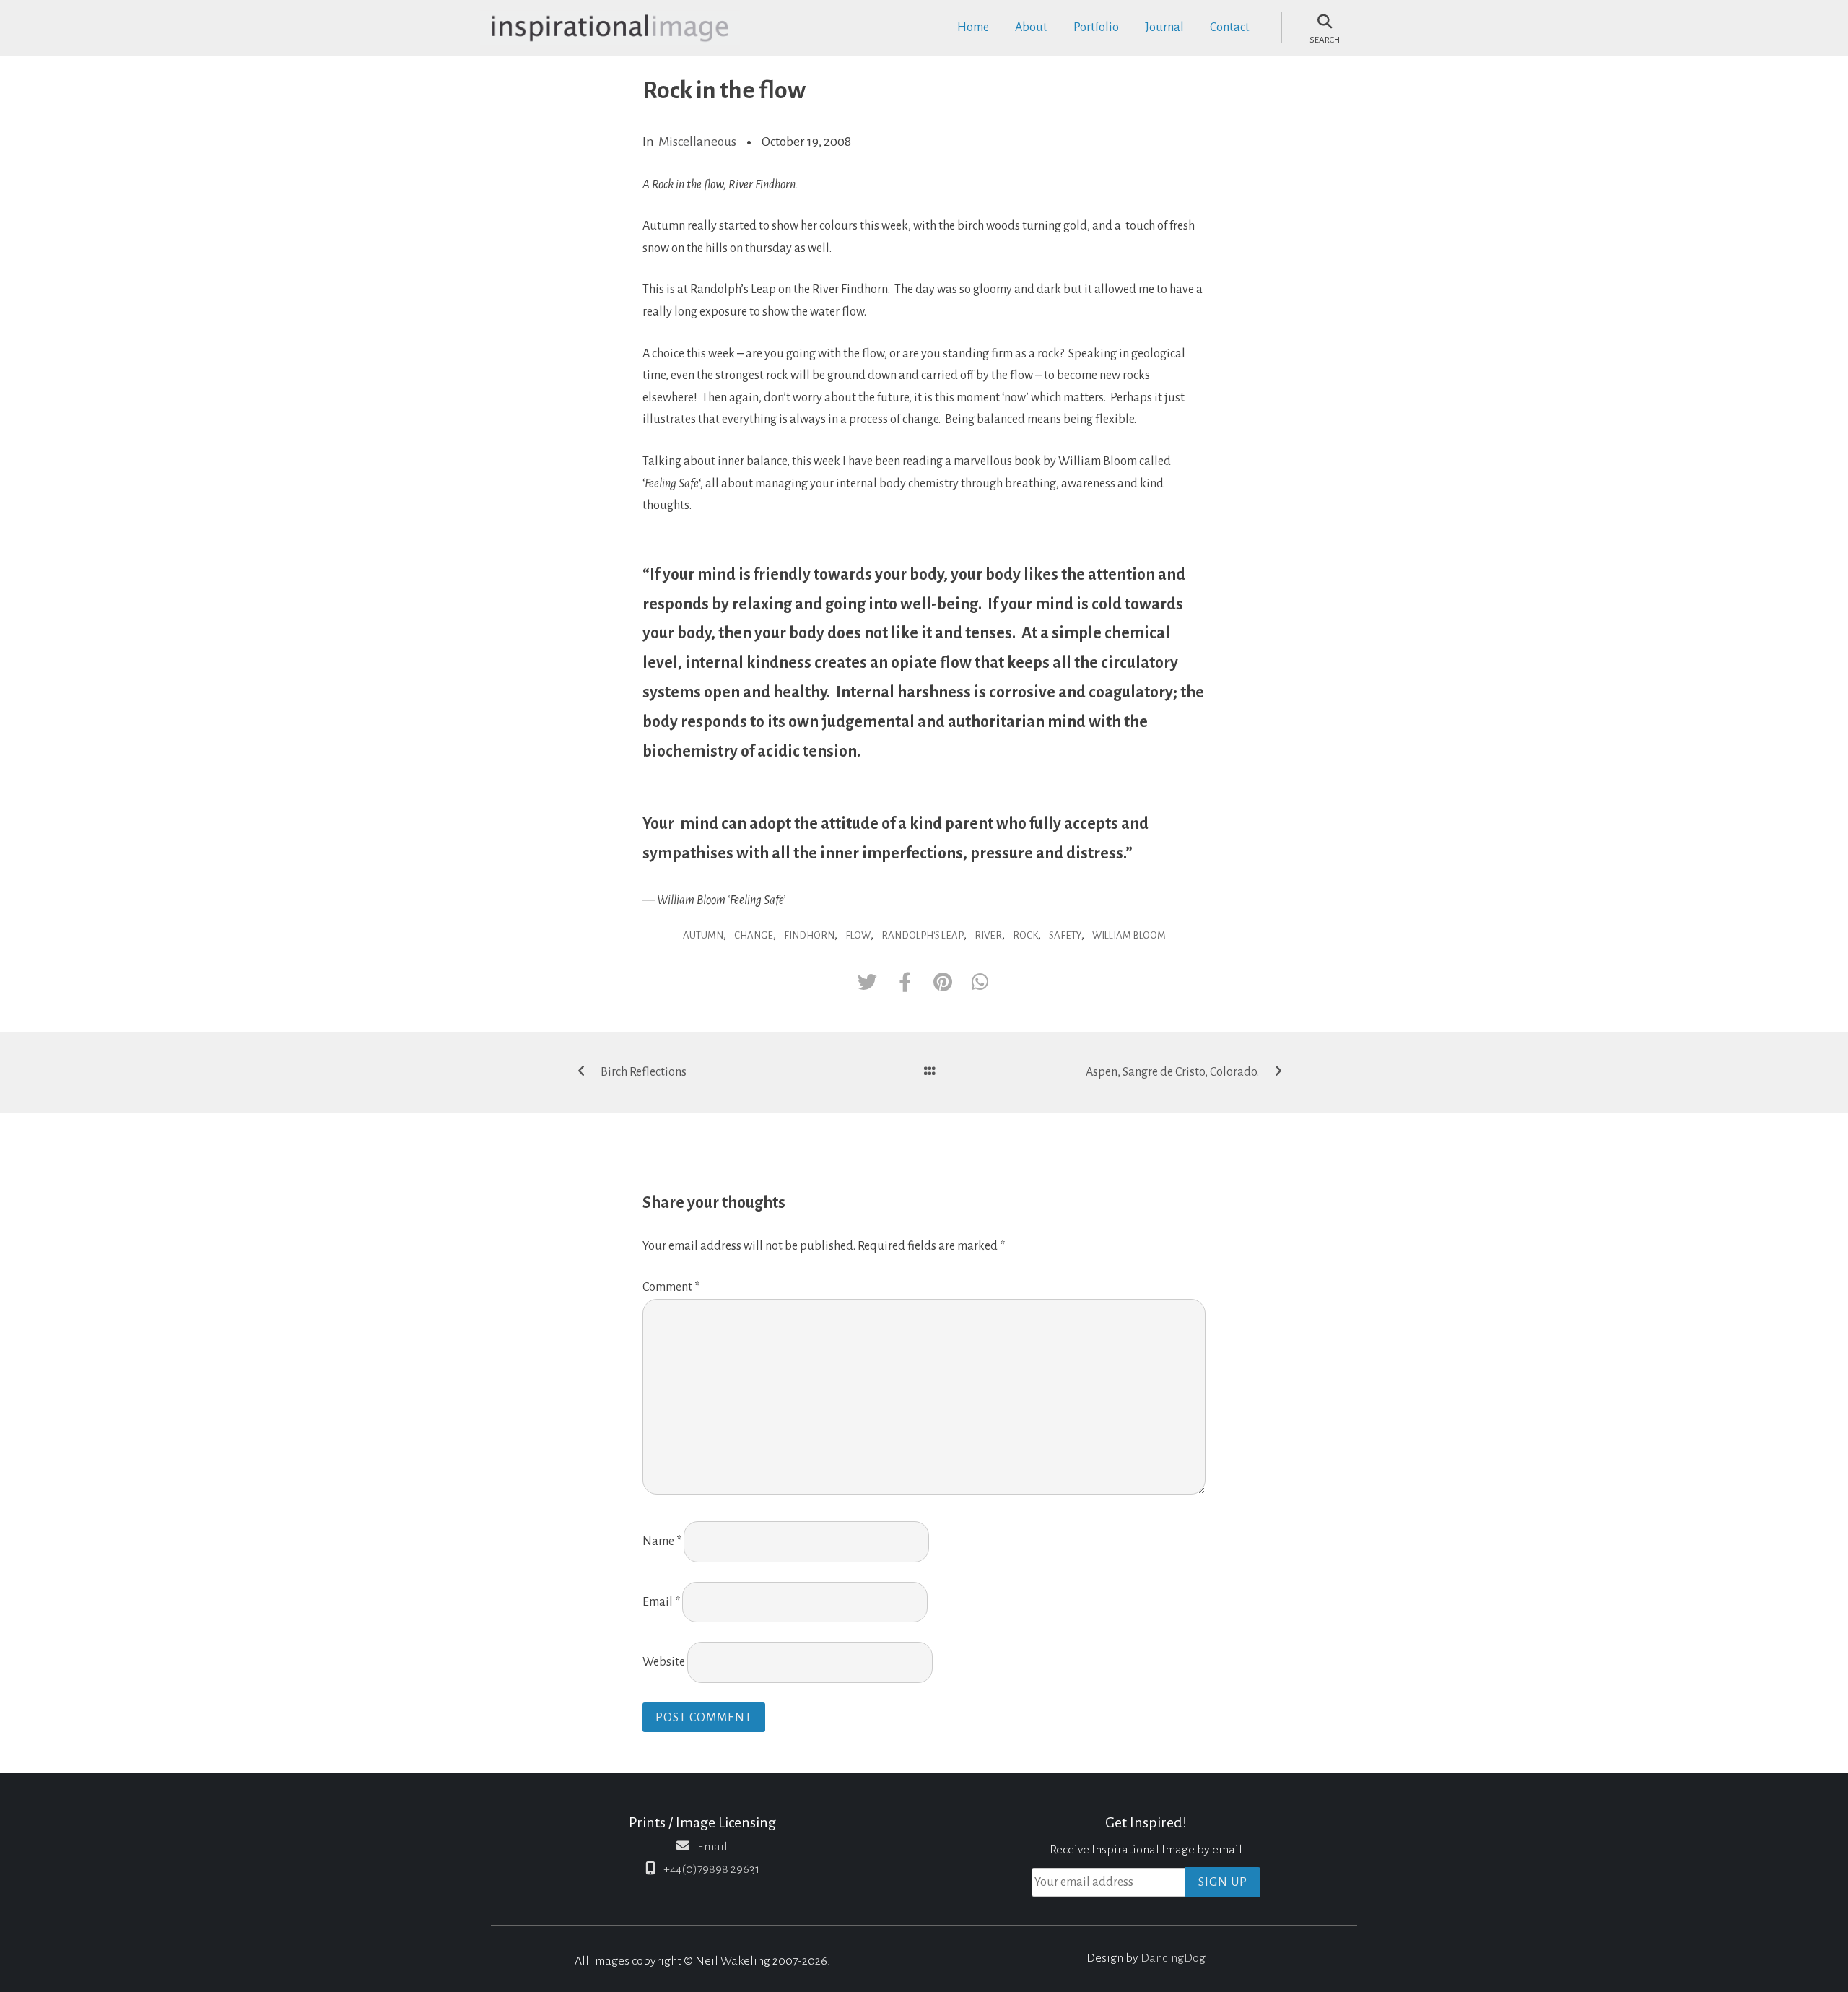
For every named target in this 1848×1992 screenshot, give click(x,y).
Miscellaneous (697, 142)
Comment (671, 1287)
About (1031, 27)
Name (662, 1541)
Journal (1164, 27)
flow (858, 935)
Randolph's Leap (923, 935)
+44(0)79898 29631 (711, 1869)
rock (1025, 935)
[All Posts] (930, 1073)
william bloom (1129, 935)
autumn (703, 935)
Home (973, 27)
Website (664, 1662)
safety (1065, 935)
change (754, 935)
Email (661, 1602)
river (988, 935)
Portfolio (1096, 27)
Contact (1230, 27)
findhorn (809, 935)
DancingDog (1173, 1958)
